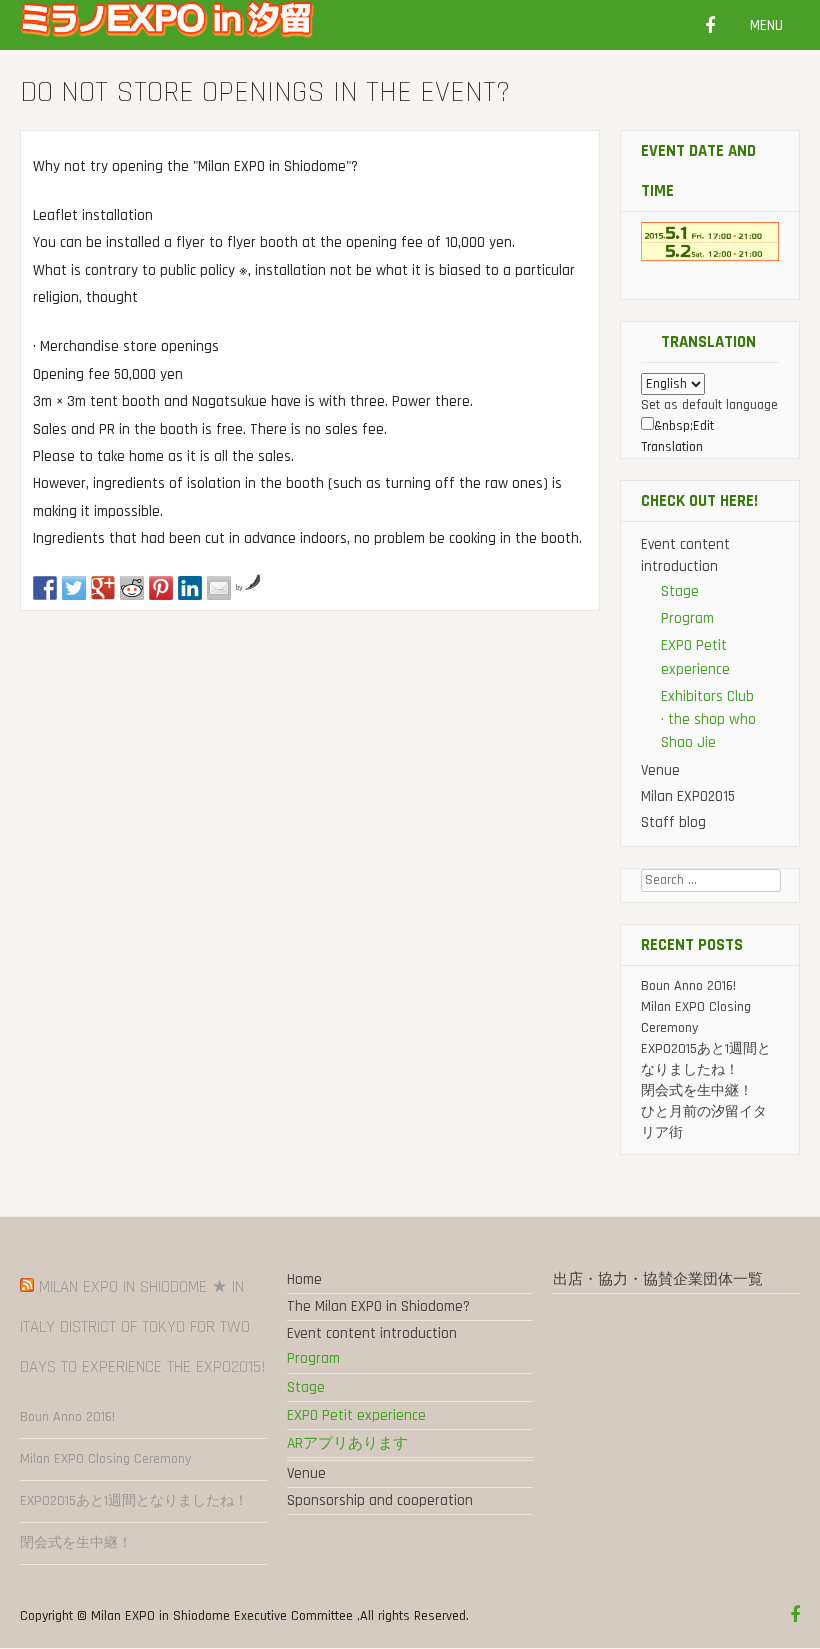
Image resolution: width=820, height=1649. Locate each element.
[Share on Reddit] (132, 588)
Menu (768, 25)
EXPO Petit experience (356, 1415)
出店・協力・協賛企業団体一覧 (658, 1279)
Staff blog (673, 822)
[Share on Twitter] (74, 588)
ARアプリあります (347, 1443)
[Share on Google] (103, 588)
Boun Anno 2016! (688, 986)
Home (304, 1279)
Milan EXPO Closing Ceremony (105, 1459)
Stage (680, 591)
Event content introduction (372, 1333)
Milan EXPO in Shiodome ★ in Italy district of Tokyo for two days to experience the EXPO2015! (143, 1327)
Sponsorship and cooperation (380, 1500)
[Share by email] (219, 588)
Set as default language (709, 405)
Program (687, 618)
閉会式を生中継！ (697, 1091)
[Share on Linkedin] (190, 588)
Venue (660, 770)
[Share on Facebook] (45, 588)
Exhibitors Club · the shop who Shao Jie (708, 719)
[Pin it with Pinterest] (161, 588)
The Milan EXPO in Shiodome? (378, 1306)
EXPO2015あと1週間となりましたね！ (134, 1501)
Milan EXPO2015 (688, 796)
